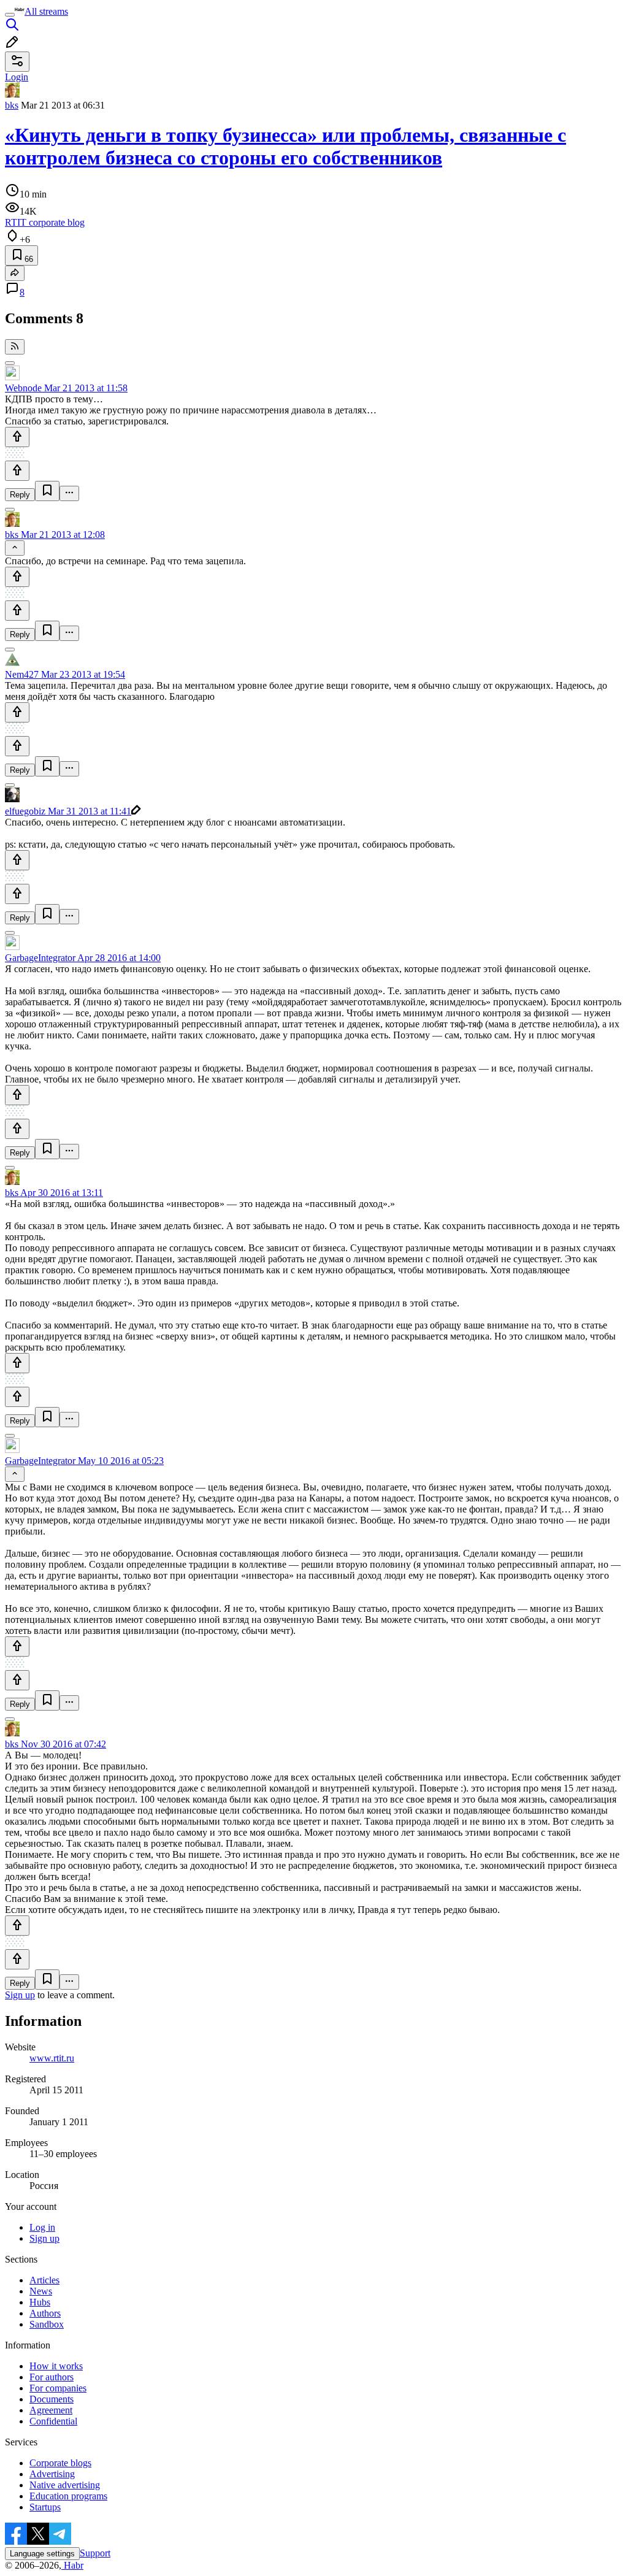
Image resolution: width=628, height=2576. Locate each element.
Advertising (52, 2474)
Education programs (68, 2496)
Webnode (23, 388)
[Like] (17, 437)
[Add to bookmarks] (47, 491)
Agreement (51, 2410)
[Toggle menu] (10, 15)
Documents (52, 2399)
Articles (44, 2280)
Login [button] (17, 77)
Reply (20, 495)
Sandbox (47, 2324)
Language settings (42, 2554)
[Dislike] (17, 471)
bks (12, 105)
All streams (46, 11)
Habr (72, 2565)
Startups (45, 2507)
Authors (45, 2313)
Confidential (53, 2421)
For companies (58, 2388)
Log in (42, 2227)
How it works (56, 2366)
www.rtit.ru (52, 2058)
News (41, 2291)
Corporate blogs (60, 2463)
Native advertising (65, 2485)
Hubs (40, 2302)
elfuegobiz (25, 811)
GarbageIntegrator (40, 958)
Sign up (20, 1995)
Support (95, 2553)
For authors (52, 2377)
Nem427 (22, 674)
